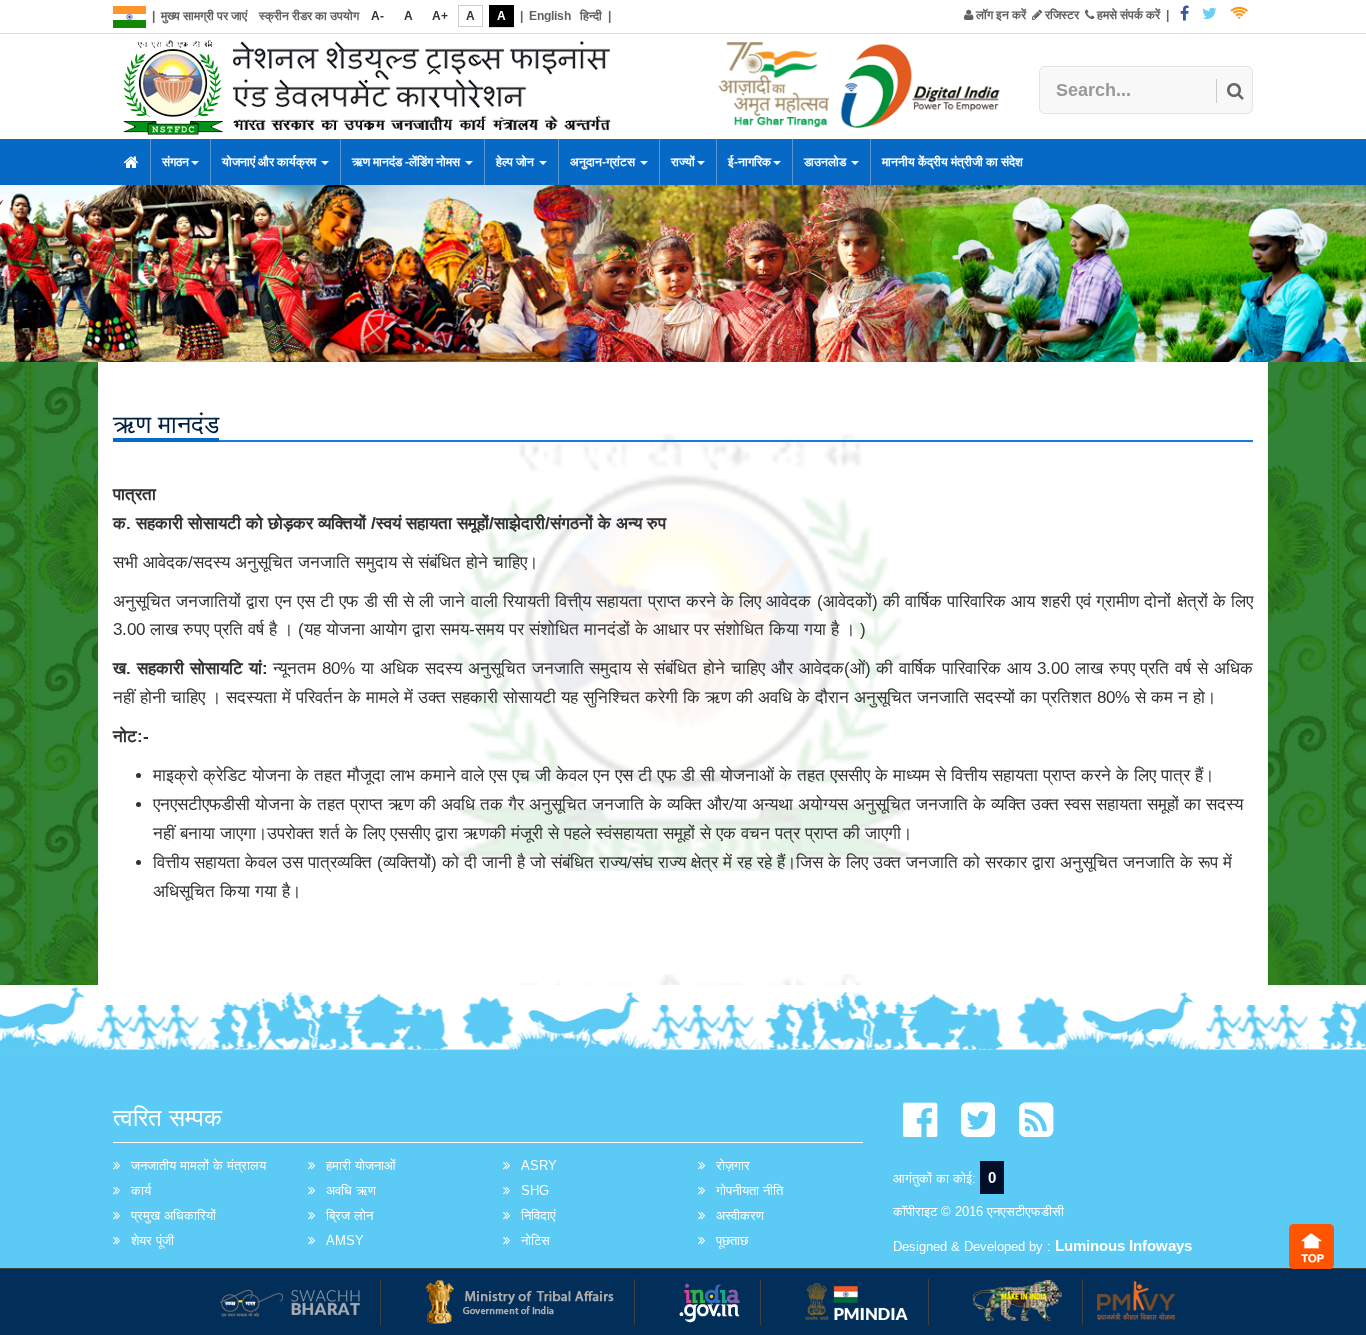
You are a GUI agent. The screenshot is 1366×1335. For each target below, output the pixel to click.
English (550, 16)
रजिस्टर (1060, 15)
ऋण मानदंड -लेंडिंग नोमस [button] (407, 162)
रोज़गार (733, 1165)
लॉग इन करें (999, 15)
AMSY (345, 1240)
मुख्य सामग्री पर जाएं (204, 16)
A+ (440, 16)
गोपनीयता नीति (749, 1190)
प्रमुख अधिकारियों (173, 1215)
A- (377, 16)
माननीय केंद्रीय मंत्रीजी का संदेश (952, 162)
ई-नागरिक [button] (749, 162)
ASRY (539, 1165)
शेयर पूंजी (152, 1240)
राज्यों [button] (683, 162)
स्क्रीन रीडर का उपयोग (309, 16)
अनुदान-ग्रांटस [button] (604, 162)
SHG (535, 1190)
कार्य (141, 1190)
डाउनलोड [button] (826, 162)
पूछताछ (732, 1240)
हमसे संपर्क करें (1127, 15)
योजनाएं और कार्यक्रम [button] (270, 162)
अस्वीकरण (740, 1215)
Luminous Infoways (1123, 1245)
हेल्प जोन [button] (516, 162)
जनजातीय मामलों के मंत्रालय (198, 1165)
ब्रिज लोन (349, 1215)
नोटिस (535, 1240)
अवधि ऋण (351, 1190)
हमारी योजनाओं (361, 1165)
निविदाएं (538, 1215)
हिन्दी (591, 16)
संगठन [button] (175, 162)
